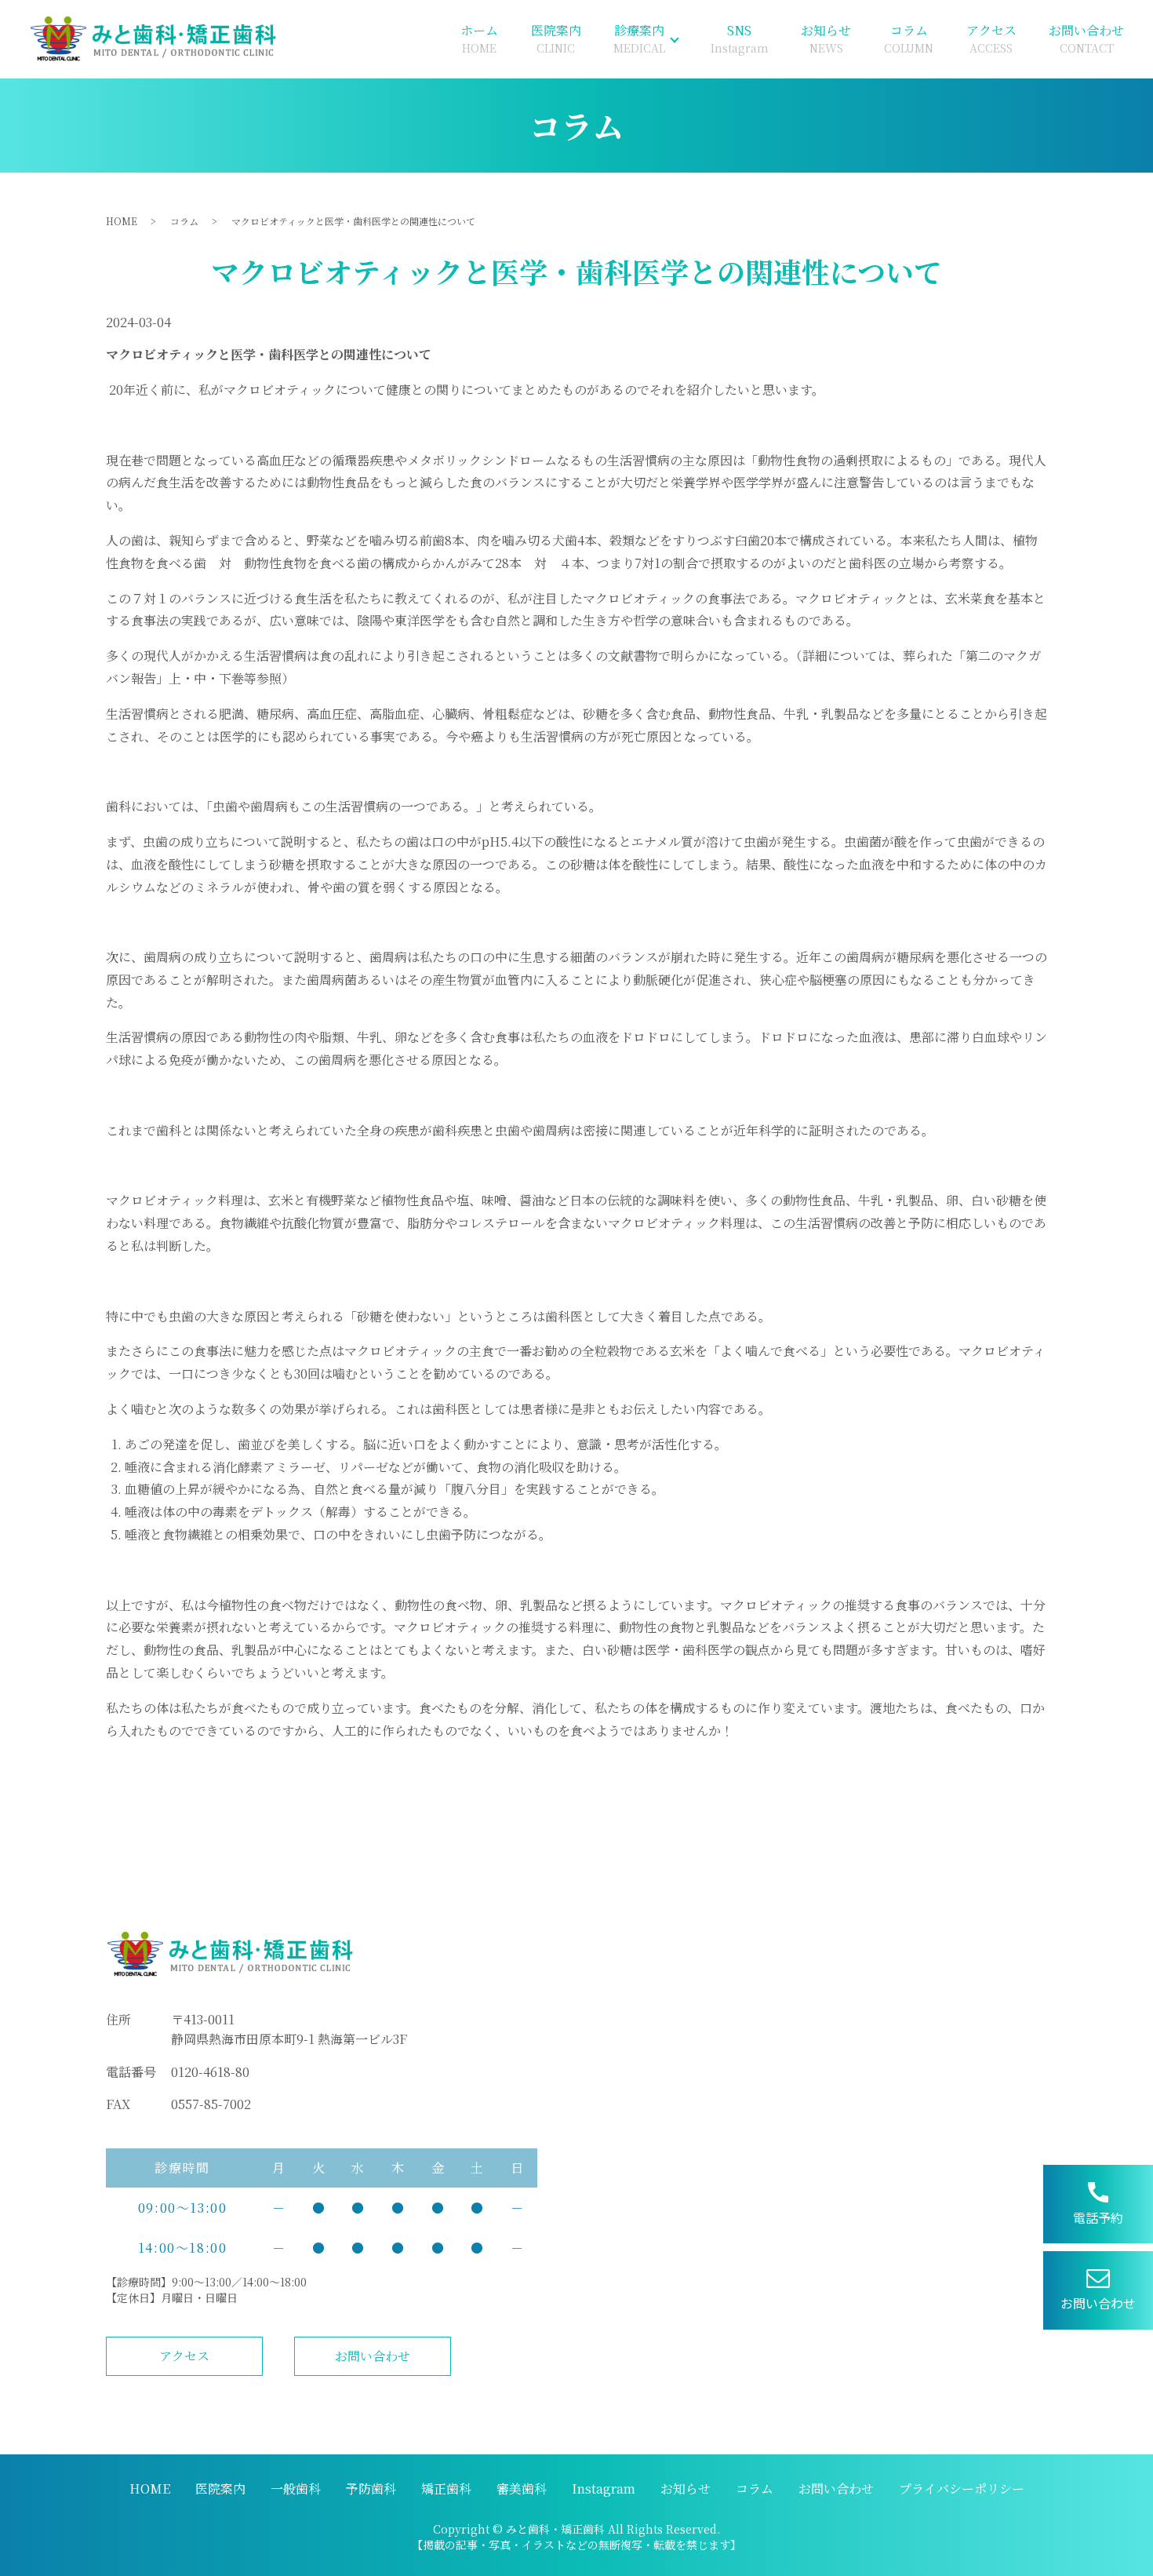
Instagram (604, 2489)
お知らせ (826, 38)
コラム (909, 38)
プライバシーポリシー (962, 2489)
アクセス (991, 38)
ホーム (479, 38)
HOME (122, 221)
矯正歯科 (446, 2489)
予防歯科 (371, 2489)
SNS (740, 38)
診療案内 (639, 38)
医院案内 (556, 38)
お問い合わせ (1086, 38)
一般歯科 (296, 2489)
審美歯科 (522, 2489)
